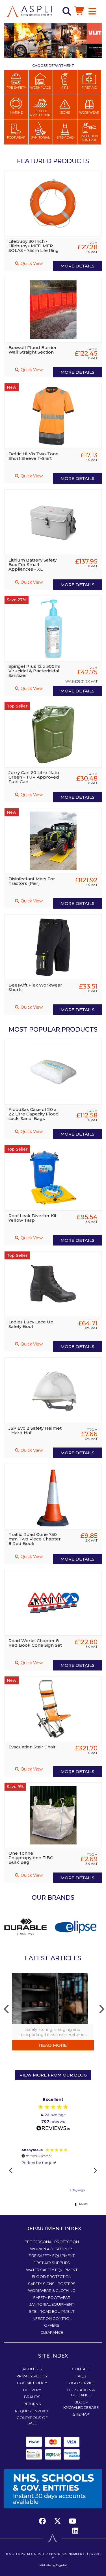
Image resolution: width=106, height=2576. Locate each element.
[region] (53, 2171)
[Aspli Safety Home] (29, 11)
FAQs (81, 2376)
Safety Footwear (52, 2297)
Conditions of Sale (32, 2420)
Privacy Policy (32, 2376)
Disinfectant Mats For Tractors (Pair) (32, 881)
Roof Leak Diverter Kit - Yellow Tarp (34, 1218)
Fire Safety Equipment (52, 2256)
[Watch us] (72, 2521)
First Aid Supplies (52, 2263)
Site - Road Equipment (52, 2311)
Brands (32, 2397)
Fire (65, 88)
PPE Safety (16, 88)
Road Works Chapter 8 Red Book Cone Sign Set (35, 1643)
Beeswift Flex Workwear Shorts (35, 987)
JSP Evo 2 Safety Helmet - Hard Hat (35, 1430)
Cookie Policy (32, 2383)
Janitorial (41, 137)
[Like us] (44, 2521)
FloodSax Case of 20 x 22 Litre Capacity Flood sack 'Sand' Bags (34, 1114)
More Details (77, 266)
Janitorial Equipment (52, 2304)
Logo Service (81, 2383)
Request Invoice (32, 2411)
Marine (16, 112)
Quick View (31, 263)
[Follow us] (57, 2521)
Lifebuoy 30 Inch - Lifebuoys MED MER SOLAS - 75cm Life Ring (34, 246)
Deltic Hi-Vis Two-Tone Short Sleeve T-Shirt (33, 456)
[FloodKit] (77, 1926)
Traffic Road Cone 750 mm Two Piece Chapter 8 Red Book (35, 1539)
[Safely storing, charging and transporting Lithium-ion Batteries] (53, 1998)
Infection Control (89, 138)
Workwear (89, 112)
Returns (32, 2404)
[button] (11, 2171)
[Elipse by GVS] (27, 1926)
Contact (81, 2369)
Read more (53, 2045)
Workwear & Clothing (52, 2290)
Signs (65, 112)
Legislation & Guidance (81, 2393)
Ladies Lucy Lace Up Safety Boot (31, 1324)
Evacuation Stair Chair (32, 1747)
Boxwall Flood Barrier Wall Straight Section (33, 350)
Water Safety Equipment (52, 2270)
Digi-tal (61, 2565)
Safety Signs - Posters (52, 2284)
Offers (52, 2325)
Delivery (32, 2390)
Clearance (52, 2332)
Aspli (13, 2554)
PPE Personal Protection (52, 2242)
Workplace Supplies (52, 2249)
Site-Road (65, 137)
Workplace (40, 88)
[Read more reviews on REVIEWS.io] (53, 2128)
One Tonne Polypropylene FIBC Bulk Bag (31, 1858)
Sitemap (81, 2414)
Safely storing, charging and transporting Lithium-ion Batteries (53, 2032)
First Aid (89, 88)
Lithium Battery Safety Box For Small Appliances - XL (33, 565)
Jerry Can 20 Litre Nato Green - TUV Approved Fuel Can (34, 777)
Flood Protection (40, 113)
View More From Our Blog (53, 2075)
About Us (32, 2369)
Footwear (16, 137)
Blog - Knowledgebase (81, 2405)
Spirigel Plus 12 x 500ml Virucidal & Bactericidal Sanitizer (34, 671)
